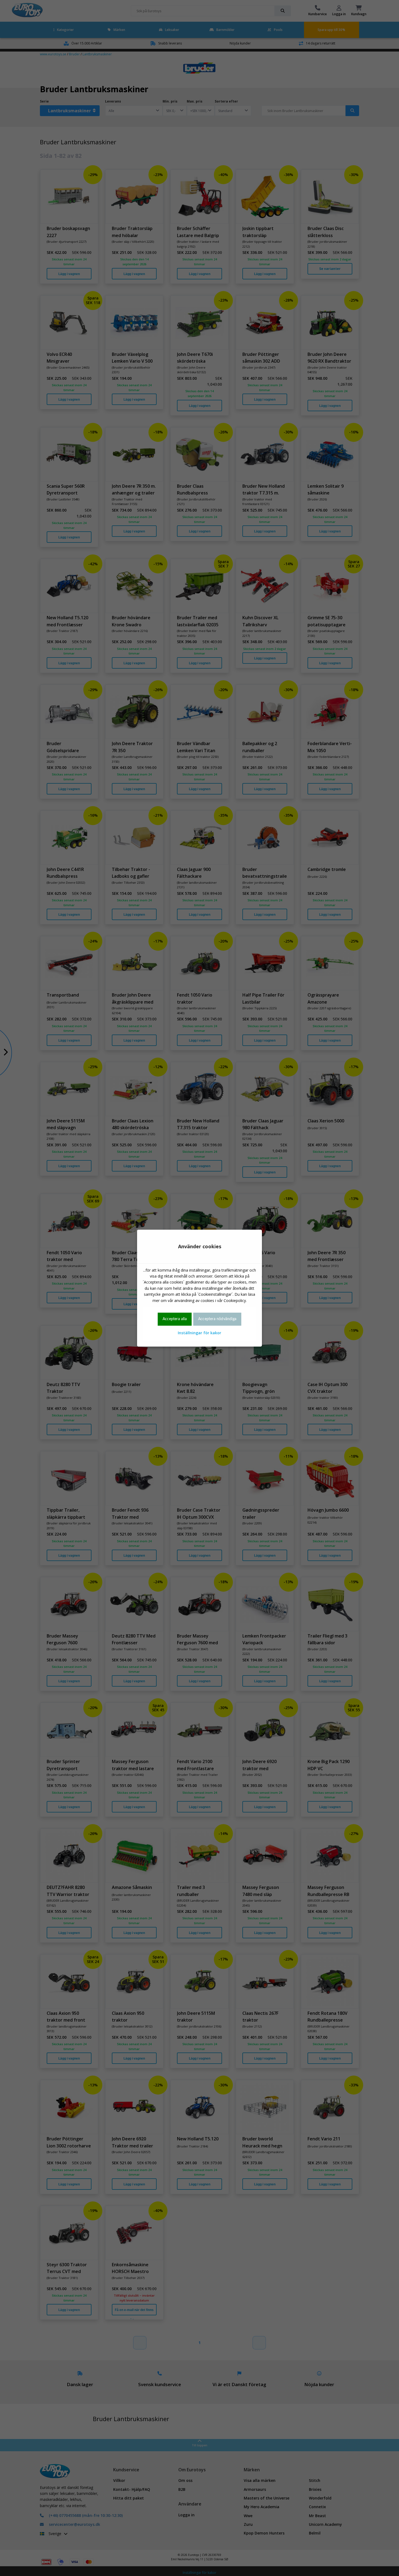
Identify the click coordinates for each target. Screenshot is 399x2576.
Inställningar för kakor (199, 1333)
